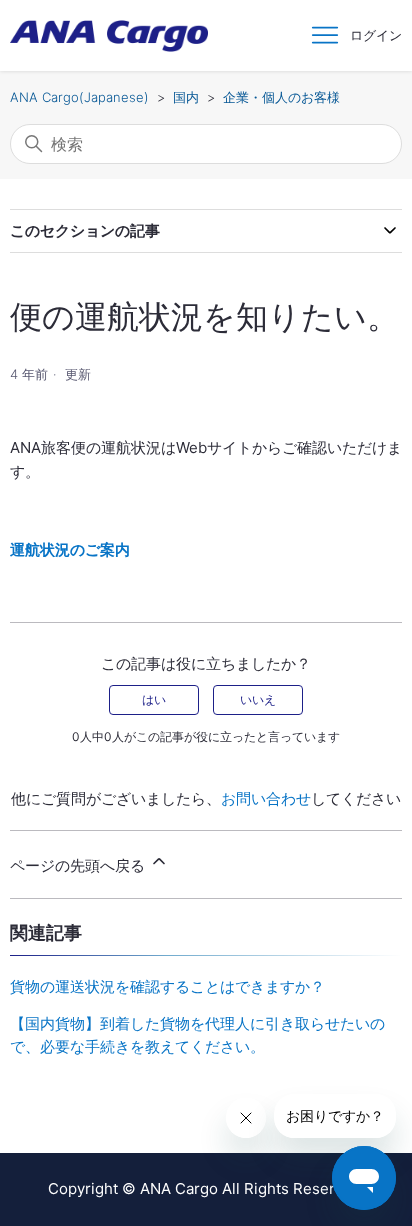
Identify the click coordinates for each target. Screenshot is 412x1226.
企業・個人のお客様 (281, 97)
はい (154, 699)
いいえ (258, 699)
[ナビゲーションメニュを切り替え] (325, 36)
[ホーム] (109, 36)
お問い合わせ (266, 798)
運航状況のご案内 (70, 549)
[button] (376, 36)
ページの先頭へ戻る (79, 865)
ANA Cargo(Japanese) (79, 97)
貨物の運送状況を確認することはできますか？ (167, 986)
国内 (186, 97)
